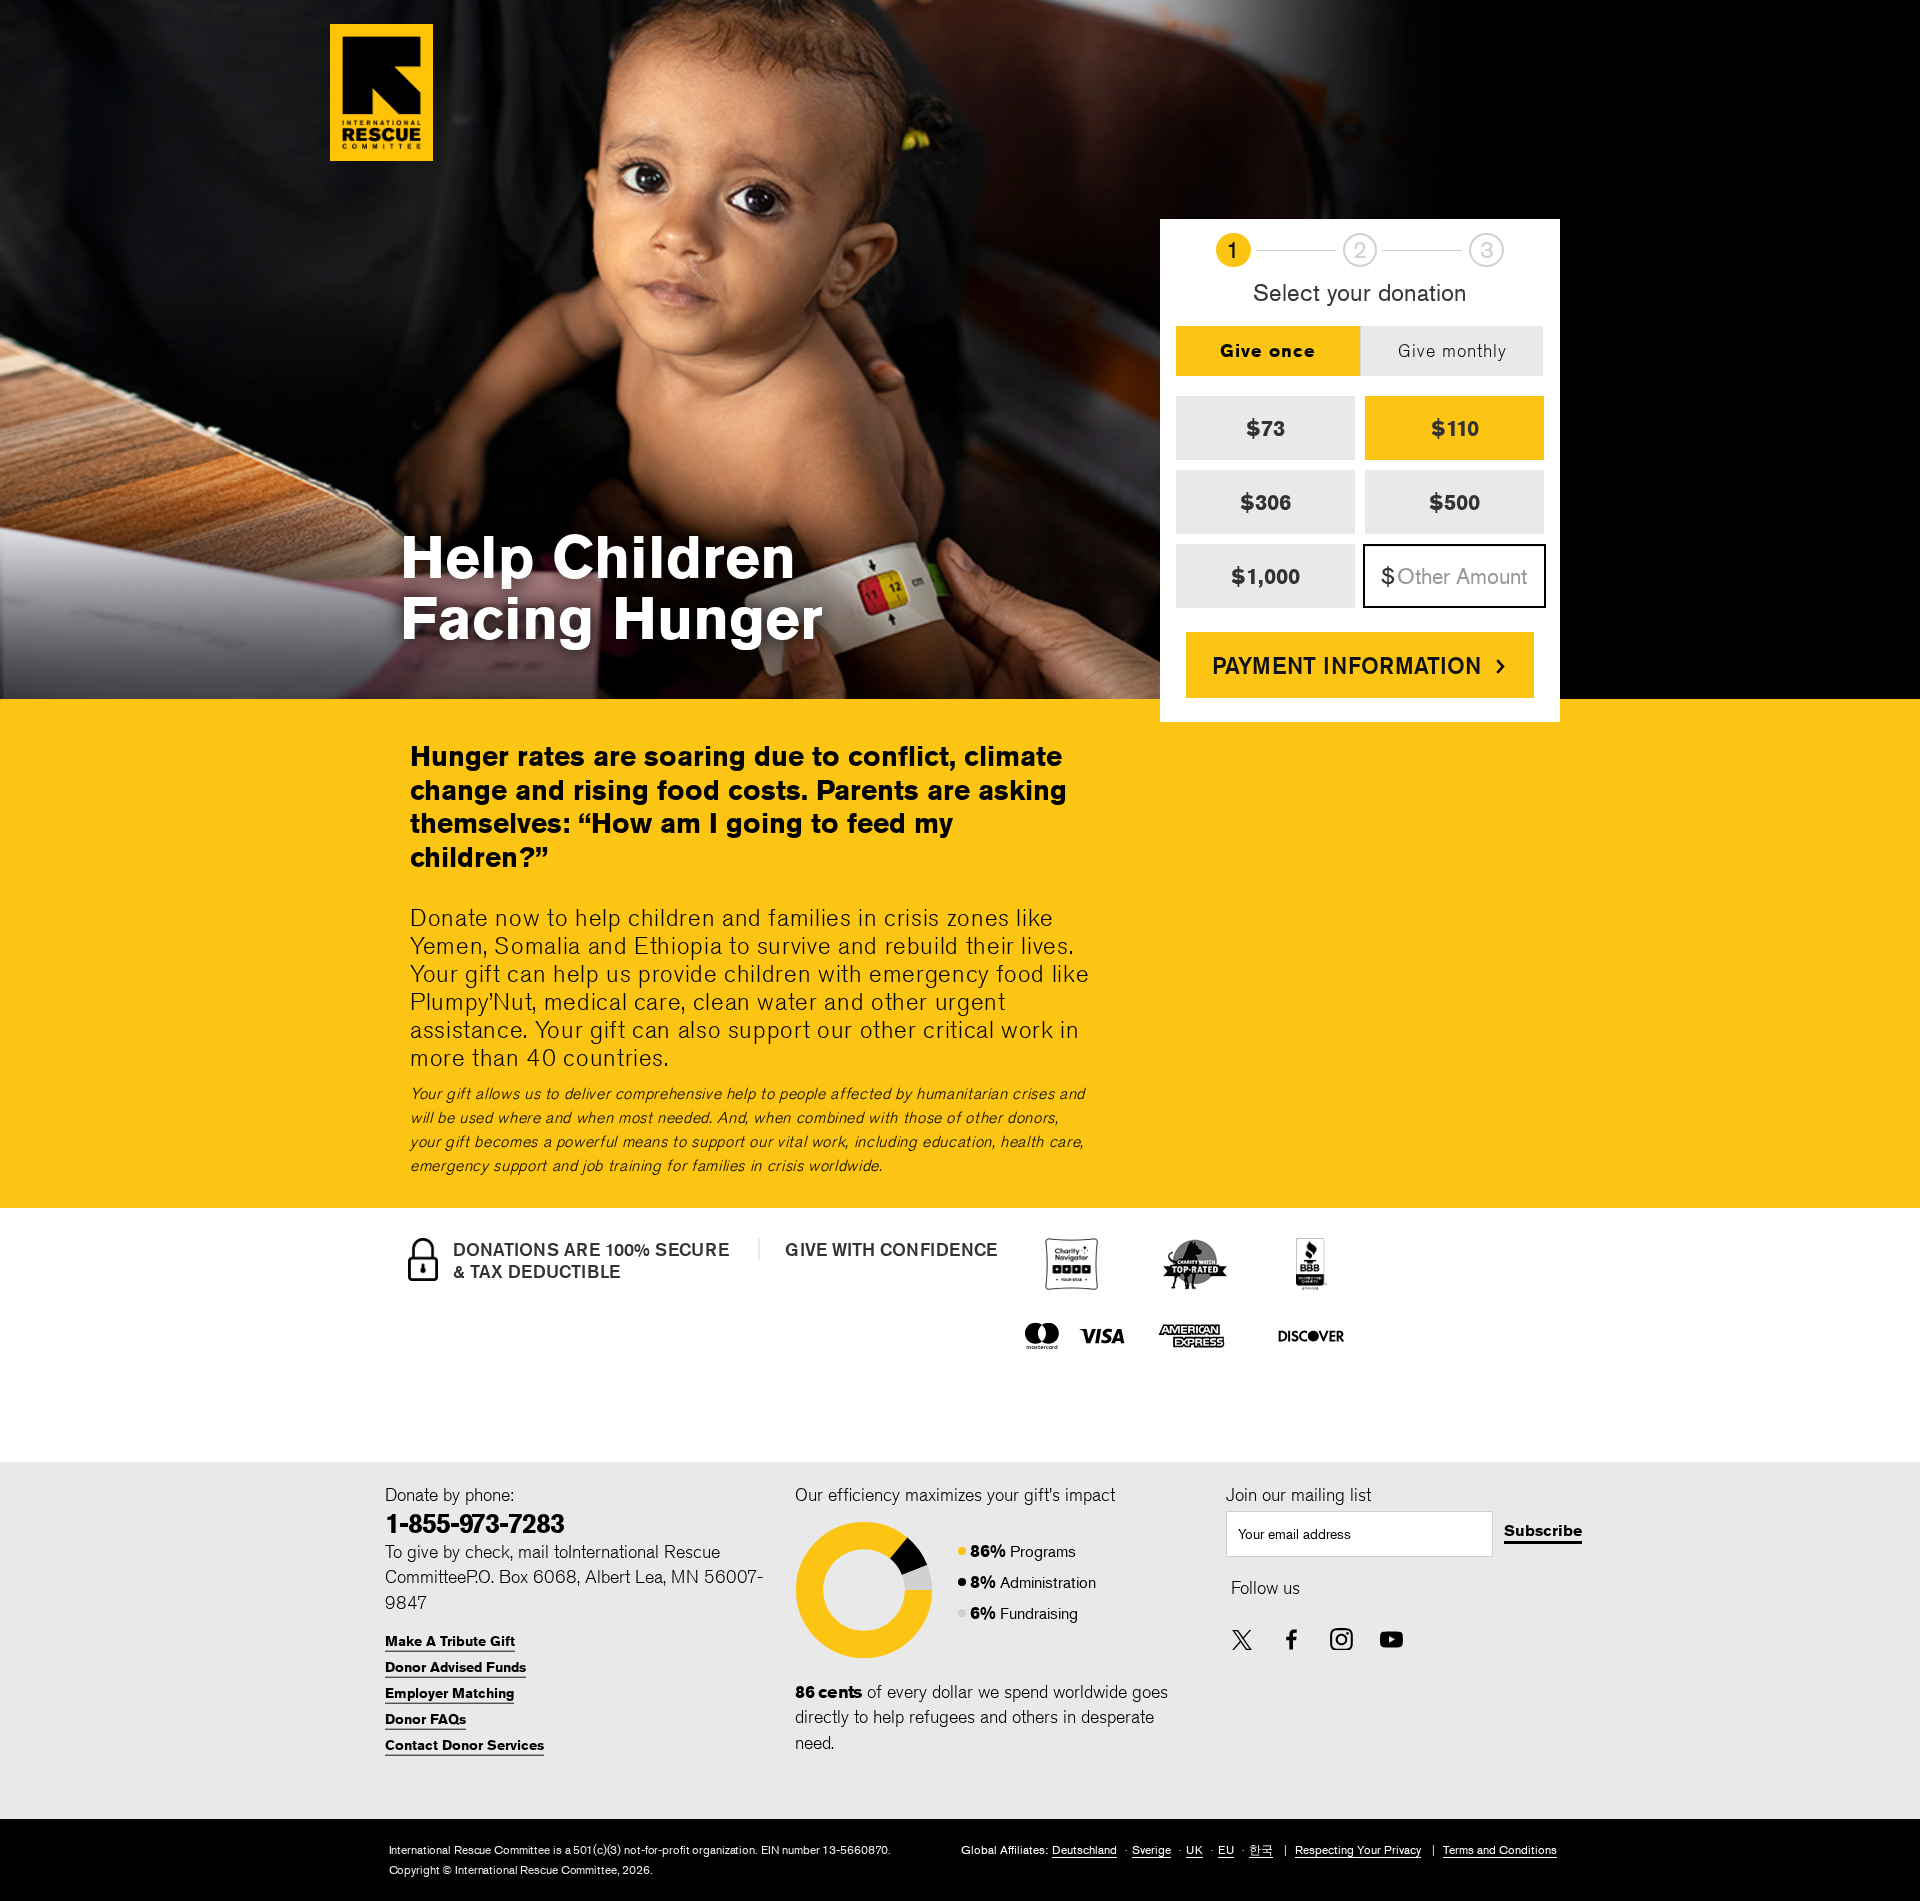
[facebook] (1291, 1639)
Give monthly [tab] (1452, 350)
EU (1226, 1849)
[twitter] (1242, 1641)
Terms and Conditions (1500, 1849)
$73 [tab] (1265, 428)
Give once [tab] (1268, 350)
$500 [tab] (1454, 502)
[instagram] (1341, 1639)
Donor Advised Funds (455, 1667)
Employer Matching (449, 1693)
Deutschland (1084, 1849)
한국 (1261, 1849)
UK (1194, 1849)
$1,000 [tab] (1265, 576)
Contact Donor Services (464, 1745)
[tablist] (1360, 351)
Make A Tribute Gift (450, 1641)
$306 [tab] (1265, 502)
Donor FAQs (425, 1719)
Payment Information (1346, 665)
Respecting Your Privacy (1358, 1849)
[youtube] (1391, 1639)
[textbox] (1360, 1534)
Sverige (1151, 1849)
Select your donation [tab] (1360, 293)
